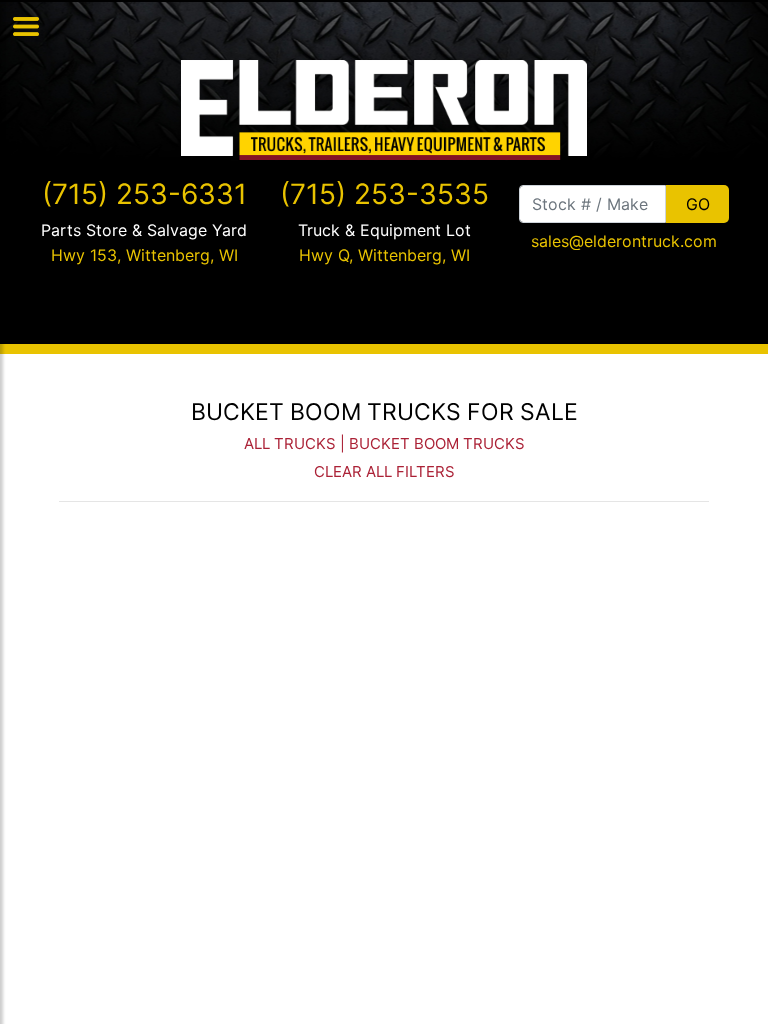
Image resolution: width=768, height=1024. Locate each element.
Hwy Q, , (384, 255)
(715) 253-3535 (384, 194)
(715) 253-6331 (144, 194)
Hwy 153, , (144, 255)
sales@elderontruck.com (624, 241)
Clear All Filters (384, 471)
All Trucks (290, 443)
